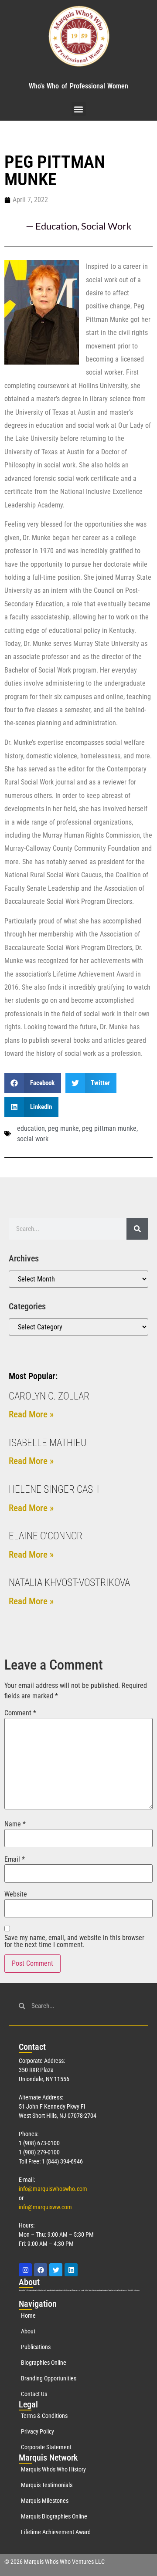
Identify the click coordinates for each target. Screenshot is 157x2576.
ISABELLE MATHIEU (48, 1443)
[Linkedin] (71, 2270)
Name (15, 1824)
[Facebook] (41, 2270)
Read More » (31, 1414)
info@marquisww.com (45, 2207)
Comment (20, 1713)
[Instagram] (25, 2270)
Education (56, 226)
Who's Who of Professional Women (78, 86)
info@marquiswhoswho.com (53, 2189)
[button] (79, 109)
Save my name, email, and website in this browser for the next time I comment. (74, 1941)
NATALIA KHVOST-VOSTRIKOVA (69, 1583)
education (31, 1128)
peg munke (63, 1128)
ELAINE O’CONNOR (46, 1536)
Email (15, 1859)
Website (16, 1894)
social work (33, 1139)
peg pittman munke (109, 1128)
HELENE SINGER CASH (54, 1489)
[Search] (137, 1229)
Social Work (106, 226)
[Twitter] (56, 2270)
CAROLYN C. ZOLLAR (49, 1396)
